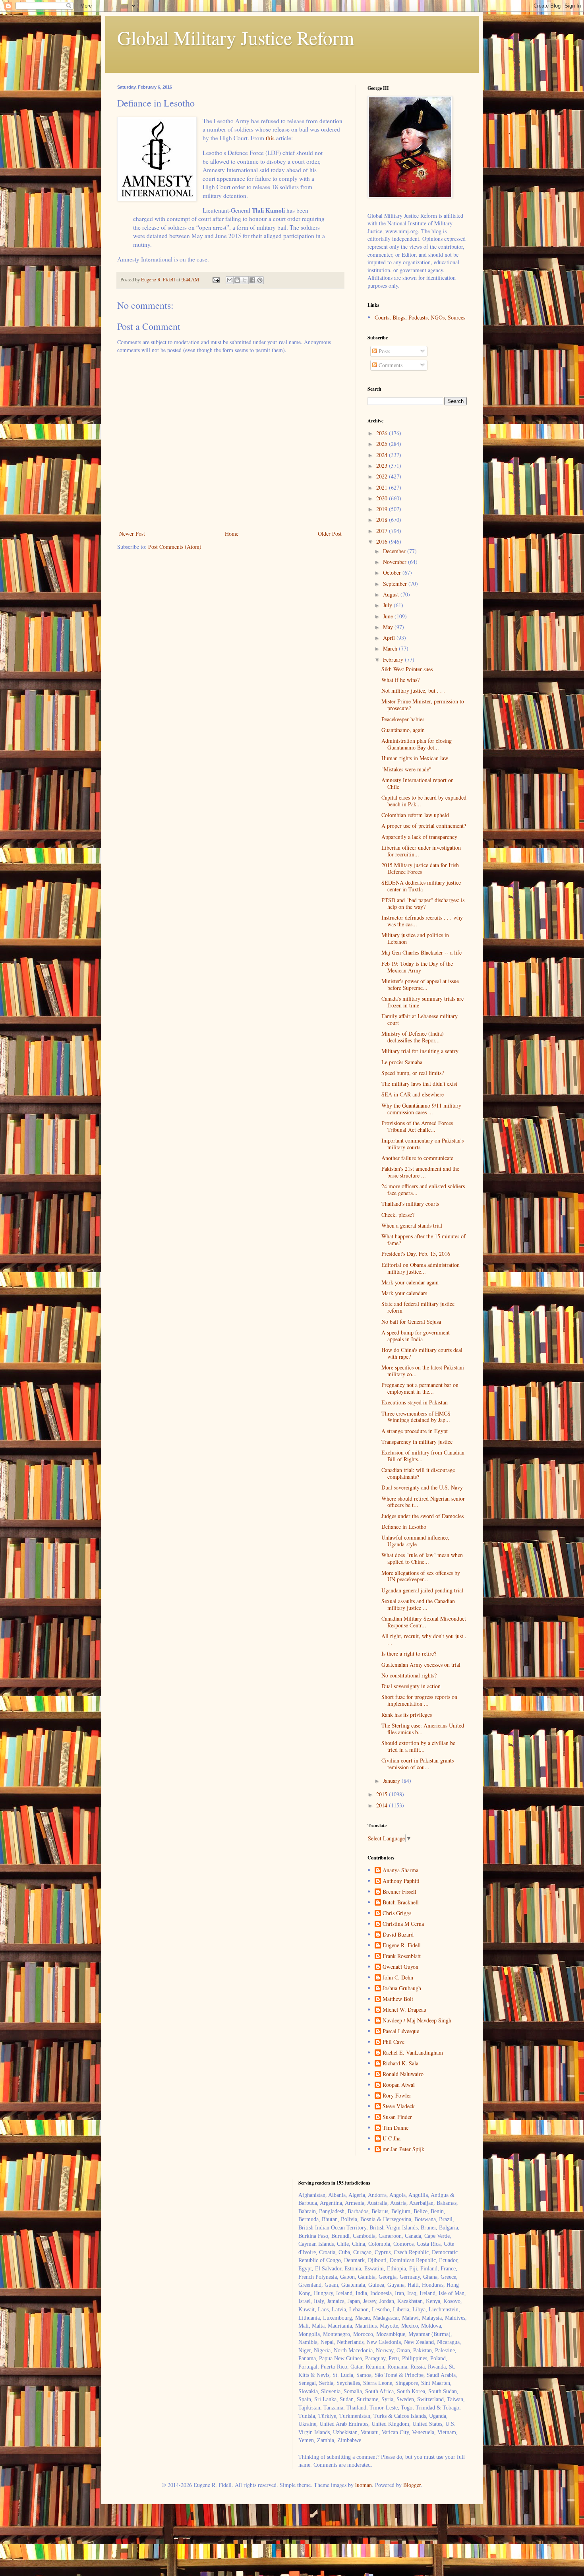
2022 (383, 476)
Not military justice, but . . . (413, 690)
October (393, 572)
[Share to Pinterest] (260, 280)
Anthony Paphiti (401, 1881)
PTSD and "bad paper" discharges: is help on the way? (423, 903)
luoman (364, 2485)
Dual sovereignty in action (411, 1686)
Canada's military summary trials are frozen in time (423, 1002)
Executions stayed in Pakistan (415, 1402)
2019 (383, 509)
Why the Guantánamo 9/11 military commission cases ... (421, 1109)
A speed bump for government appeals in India (416, 1336)
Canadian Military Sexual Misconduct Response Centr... (424, 1622)
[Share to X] (245, 280)
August (392, 594)
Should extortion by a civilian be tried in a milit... (418, 1746)
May (389, 627)
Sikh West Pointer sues (407, 669)
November (395, 562)
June (389, 616)
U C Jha (392, 2139)
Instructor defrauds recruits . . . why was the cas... (422, 921)
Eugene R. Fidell (402, 1946)
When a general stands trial (412, 1225)
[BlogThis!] (237, 280)
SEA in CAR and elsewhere (413, 1094)
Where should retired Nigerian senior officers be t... (423, 1502)
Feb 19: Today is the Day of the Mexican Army (417, 967)
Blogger (412, 2485)
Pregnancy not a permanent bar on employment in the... (420, 1388)
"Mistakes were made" (406, 769)
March (391, 648)
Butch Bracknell (401, 1903)
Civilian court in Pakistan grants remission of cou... (418, 1764)
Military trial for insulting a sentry (420, 1051)
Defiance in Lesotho (404, 1527)
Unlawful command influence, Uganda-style (415, 1541)
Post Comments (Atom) (175, 547)
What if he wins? (400, 680)
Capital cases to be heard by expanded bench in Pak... (424, 801)
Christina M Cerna (403, 1924)
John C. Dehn (398, 1978)
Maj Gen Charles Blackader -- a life (422, 952)
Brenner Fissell (399, 1892)
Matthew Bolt (398, 1999)
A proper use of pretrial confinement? (424, 826)
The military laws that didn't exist (419, 1084)
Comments (390, 365)
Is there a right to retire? (409, 1653)
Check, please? (398, 1215)
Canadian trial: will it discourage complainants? (418, 1473)
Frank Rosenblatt (402, 1956)
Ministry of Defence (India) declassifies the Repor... (413, 1037)
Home (232, 534)
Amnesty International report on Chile (418, 783)
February (394, 659)
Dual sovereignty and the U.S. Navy (422, 1487)
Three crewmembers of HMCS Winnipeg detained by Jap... (416, 1417)
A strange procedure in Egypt (415, 1431)
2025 (383, 444)
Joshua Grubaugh (402, 1988)
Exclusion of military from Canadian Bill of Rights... (423, 1456)
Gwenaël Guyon (400, 1967)
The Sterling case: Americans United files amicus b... (423, 1729)
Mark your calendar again (410, 1282)
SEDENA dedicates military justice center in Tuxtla (421, 886)
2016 (383, 541)
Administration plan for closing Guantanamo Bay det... (417, 744)
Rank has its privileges (407, 1715)
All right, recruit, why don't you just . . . (424, 1639)
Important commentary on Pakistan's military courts (423, 1144)
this (270, 138)
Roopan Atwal (399, 2085)
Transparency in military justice (417, 1442)
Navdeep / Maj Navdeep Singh (417, 2021)
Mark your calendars (404, 1293)
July (388, 605)
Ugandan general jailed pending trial (422, 1590)
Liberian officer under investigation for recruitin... (421, 851)
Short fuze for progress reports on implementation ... (419, 1700)
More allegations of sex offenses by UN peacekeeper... (421, 1576)
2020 (383, 498)
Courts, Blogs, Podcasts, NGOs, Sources (420, 317)
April (390, 638)
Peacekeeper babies (403, 719)
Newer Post (132, 534)
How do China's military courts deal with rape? (422, 1353)
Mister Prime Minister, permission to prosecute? (423, 705)
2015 (383, 1794)
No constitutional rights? (409, 1675)
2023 (383, 466)
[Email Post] (216, 280)
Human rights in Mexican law (415, 758)
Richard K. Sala (400, 2064)
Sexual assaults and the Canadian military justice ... (418, 1604)
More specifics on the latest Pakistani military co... (423, 1371)
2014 (383, 1805)
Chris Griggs (397, 1913)
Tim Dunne (395, 2128)
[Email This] (230, 280)
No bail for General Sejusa (411, 1322)
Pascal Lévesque (401, 2031)
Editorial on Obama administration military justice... (421, 1268)
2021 (383, 487)
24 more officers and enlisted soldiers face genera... (423, 1189)
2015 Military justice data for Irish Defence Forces (420, 868)
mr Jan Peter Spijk (403, 2149)
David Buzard (398, 1935)
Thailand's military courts (410, 1204)
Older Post (330, 534)
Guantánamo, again (403, 730)
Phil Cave (394, 2042)
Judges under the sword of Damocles (423, 1516)
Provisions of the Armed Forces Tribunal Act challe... (417, 1126)
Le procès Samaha (402, 1062)
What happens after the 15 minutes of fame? (423, 1240)
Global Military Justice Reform (236, 37)
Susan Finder (397, 2117)
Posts (384, 351)
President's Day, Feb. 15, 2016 (416, 1254)
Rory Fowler (397, 2096)
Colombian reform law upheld (415, 815)
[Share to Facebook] (252, 280)
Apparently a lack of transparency (419, 837)
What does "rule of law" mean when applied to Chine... (422, 1558)
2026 (383, 433)
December (395, 551)
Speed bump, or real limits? (413, 1073)
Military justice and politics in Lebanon (415, 938)
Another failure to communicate (417, 1158)
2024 (383, 455)
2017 (383, 531)
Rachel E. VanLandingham (413, 2053)
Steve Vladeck (399, 2106)
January (392, 1781)
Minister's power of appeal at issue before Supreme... (420, 984)
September (396, 584)
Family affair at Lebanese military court (420, 1019)
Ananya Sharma (400, 1870)
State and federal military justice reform (418, 1307)
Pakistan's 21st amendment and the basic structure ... (420, 1172)
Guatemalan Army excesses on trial (421, 1665)
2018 (383, 520)
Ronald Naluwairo (403, 2074)
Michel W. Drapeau (404, 2010)
